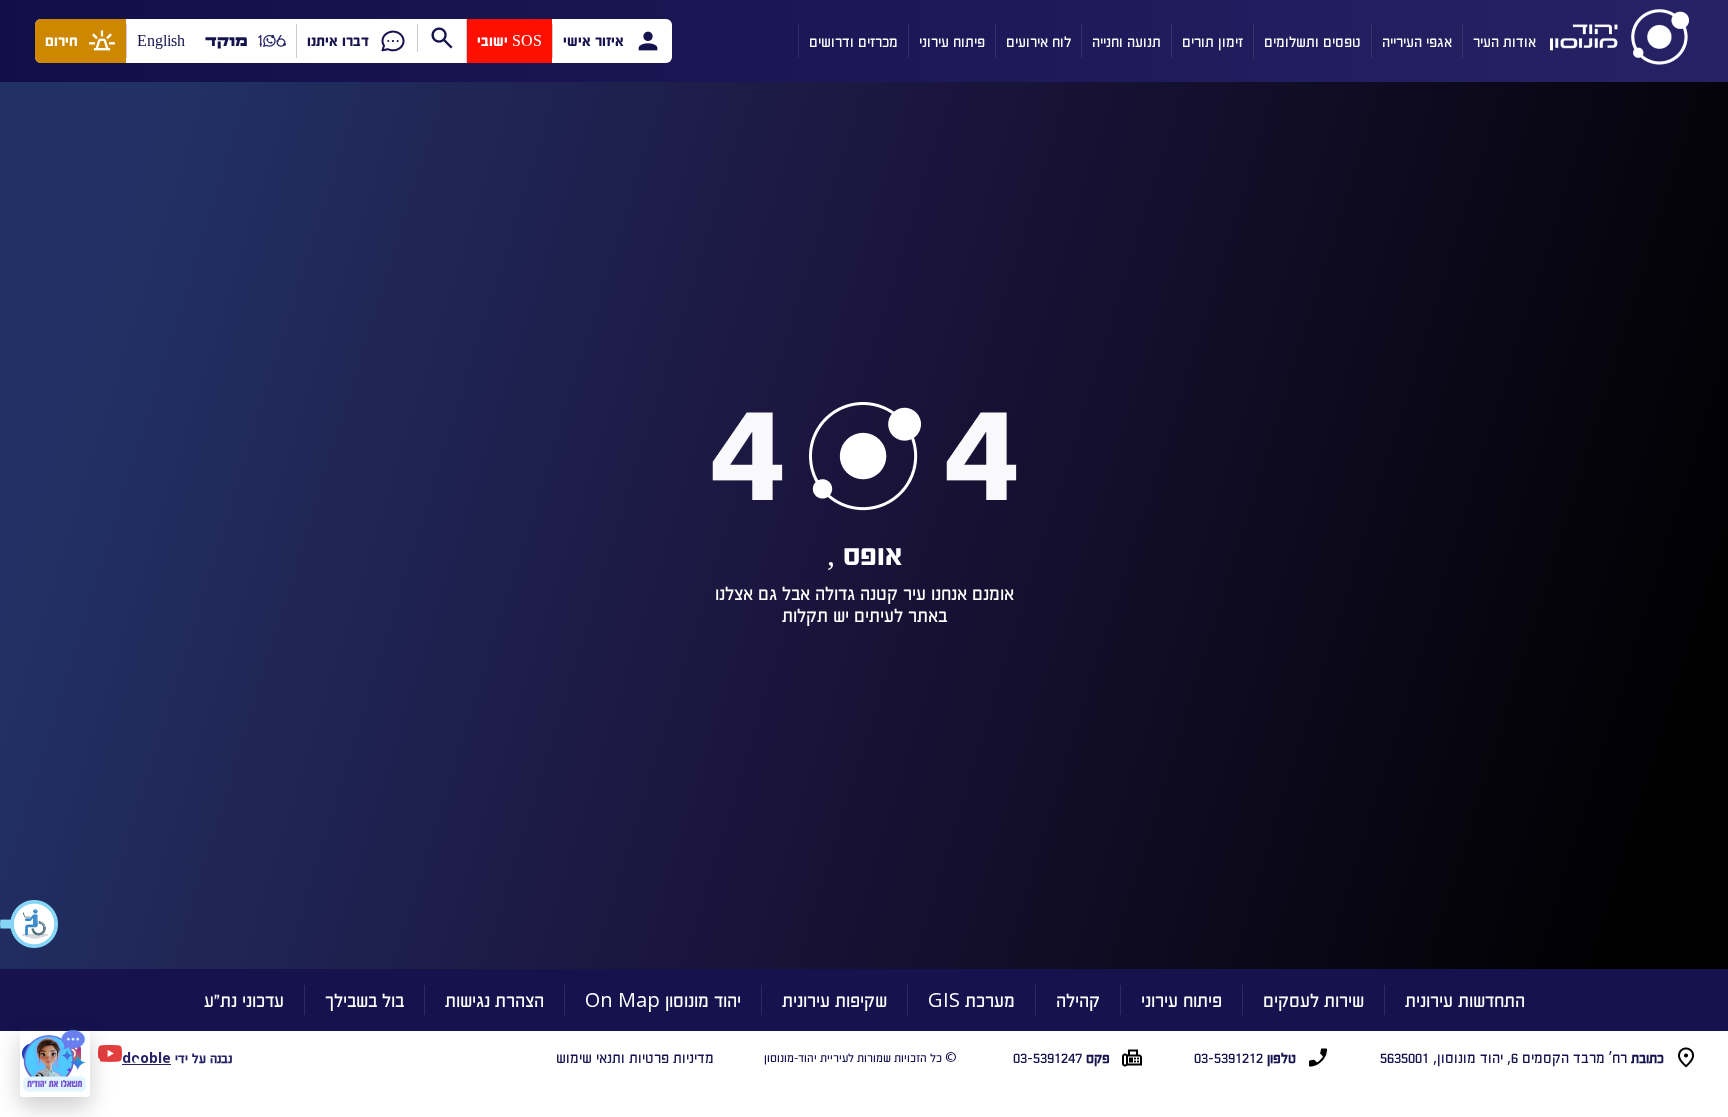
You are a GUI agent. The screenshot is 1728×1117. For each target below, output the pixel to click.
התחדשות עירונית (1465, 999)
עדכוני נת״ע (244, 999)
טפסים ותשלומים (1312, 41)
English (161, 40)
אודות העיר (1504, 41)
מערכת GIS (971, 999)
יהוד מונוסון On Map (663, 999)
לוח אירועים (1038, 41)
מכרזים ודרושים (853, 41)
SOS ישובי (509, 40)
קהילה (1078, 999)
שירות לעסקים (1313, 999)
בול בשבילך (364, 999)
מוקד (226, 40)
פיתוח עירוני (952, 41)
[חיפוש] (441, 38)
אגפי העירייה (1417, 41)
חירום (61, 40)
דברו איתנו (338, 40)
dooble (146, 1057)
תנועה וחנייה (1126, 41)
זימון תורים (1212, 41)
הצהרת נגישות (494, 999)
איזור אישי (593, 40)
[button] (30, 924)
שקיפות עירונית (834, 999)
